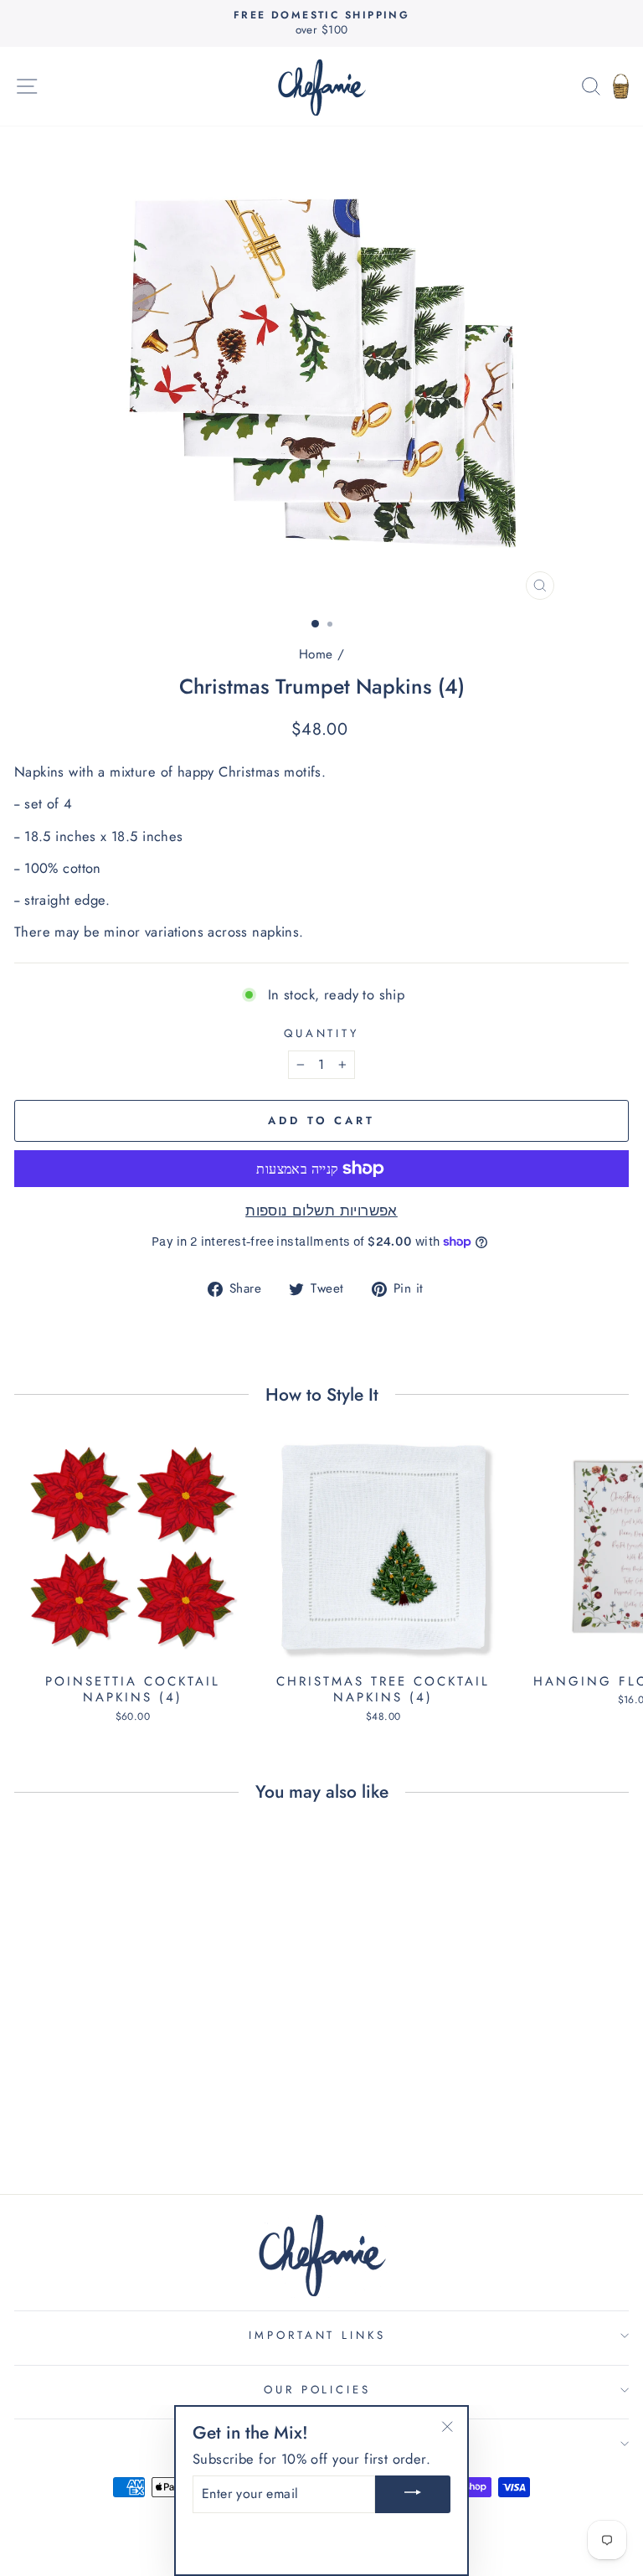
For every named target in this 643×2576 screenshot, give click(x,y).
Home (316, 654)
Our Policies (318, 2390)
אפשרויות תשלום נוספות (321, 1211)
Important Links (318, 2335)
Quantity (322, 1034)
